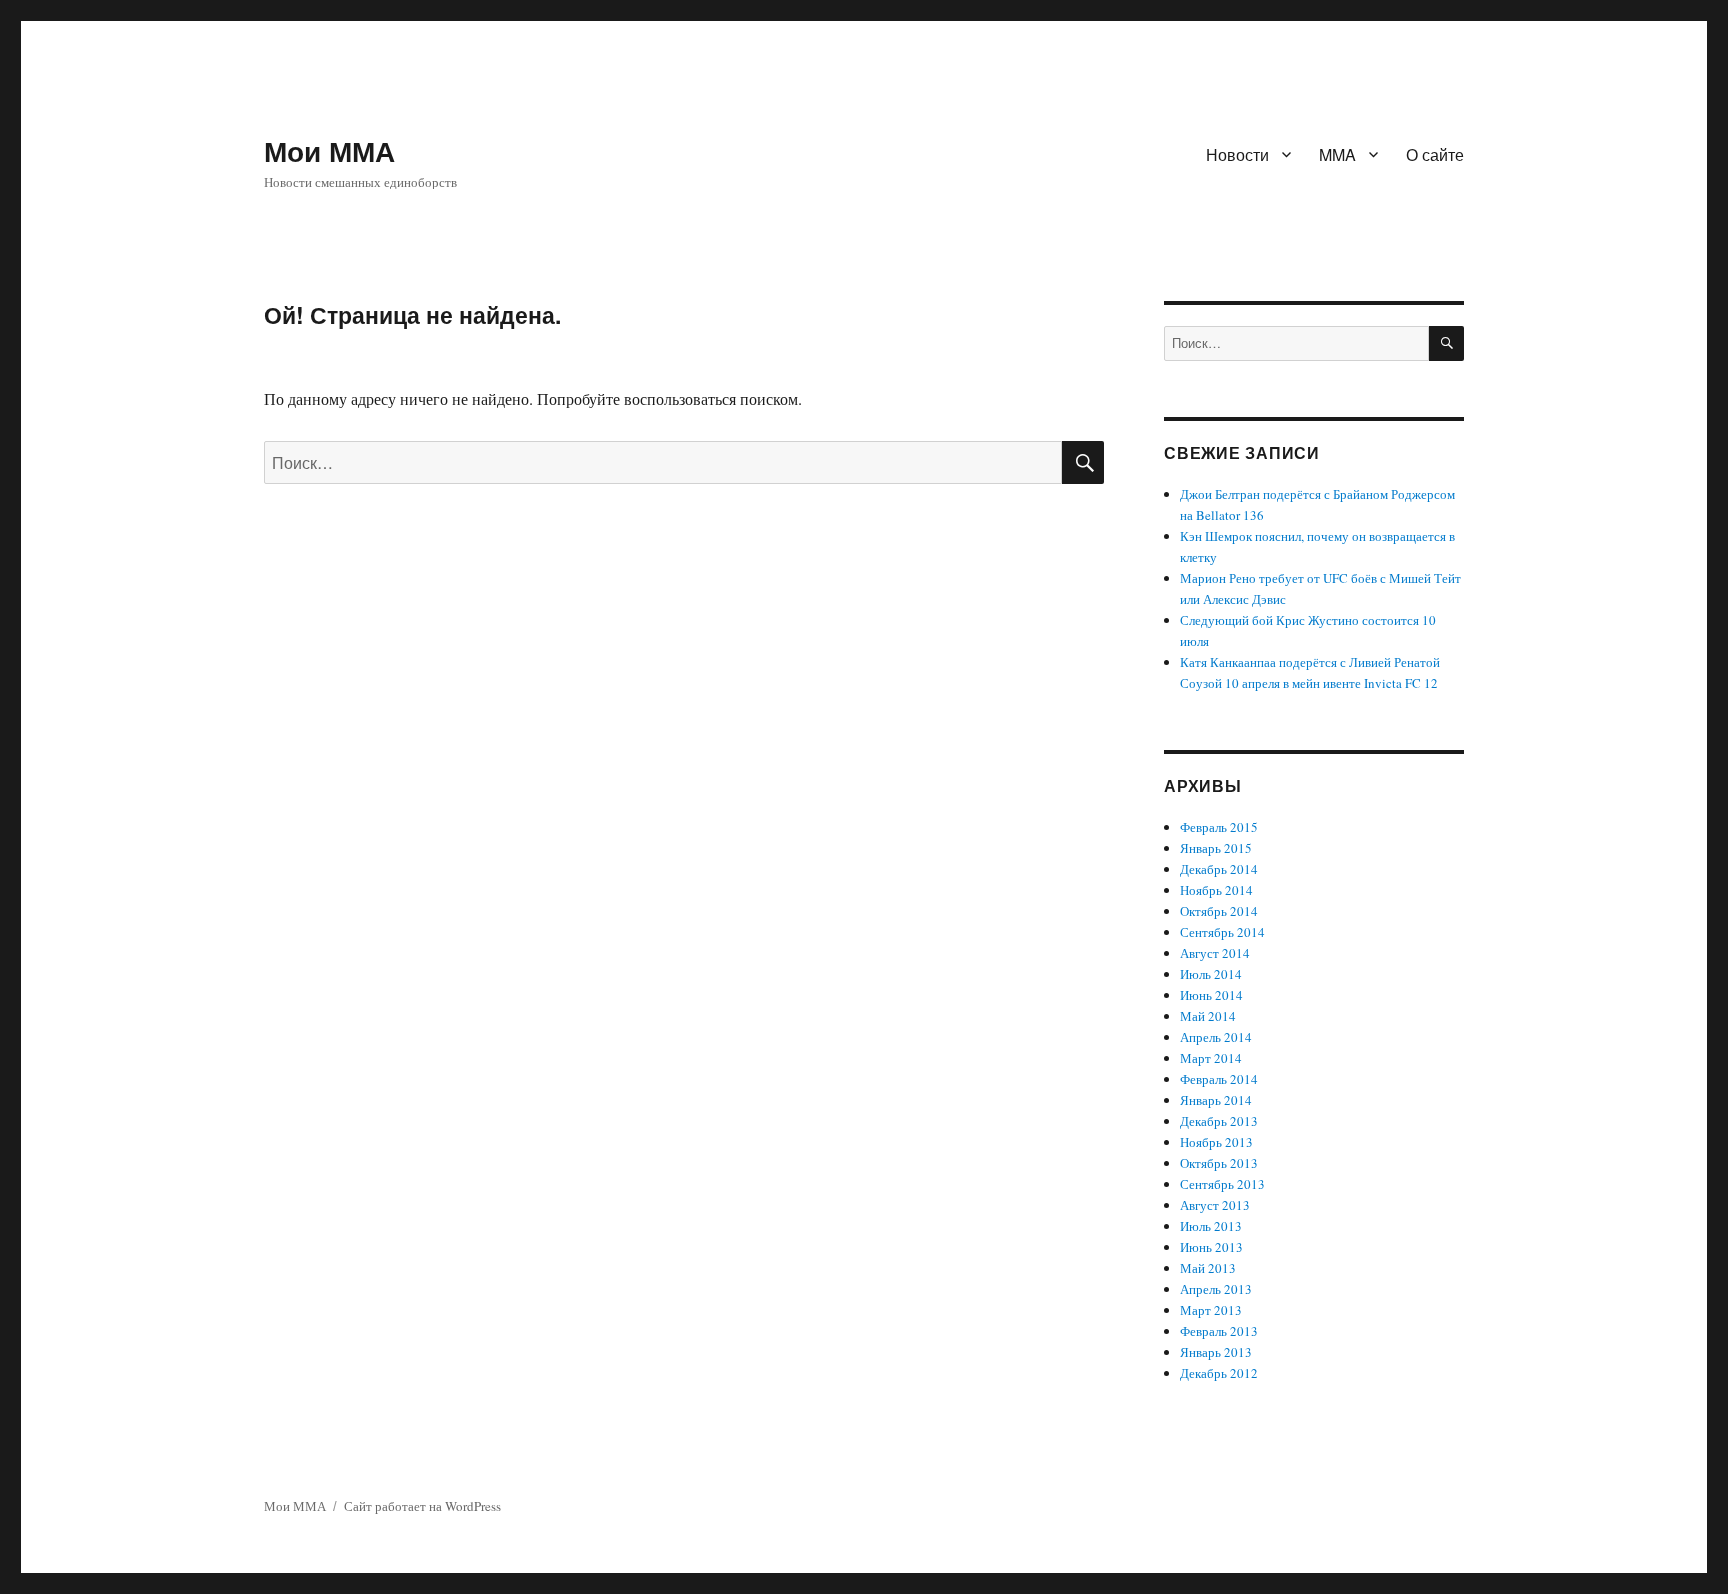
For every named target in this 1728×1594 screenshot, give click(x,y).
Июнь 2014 (1211, 995)
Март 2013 (1211, 1310)
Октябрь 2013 (1219, 1163)
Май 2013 (1208, 1268)
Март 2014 (1211, 1058)
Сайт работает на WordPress (422, 1506)
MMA (1337, 154)
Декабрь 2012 (1219, 1373)
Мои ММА (329, 150)
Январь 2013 (1216, 1352)
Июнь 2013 (1211, 1247)
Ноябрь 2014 (1216, 890)
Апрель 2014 (1216, 1037)
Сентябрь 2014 (1222, 932)
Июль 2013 (1211, 1226)
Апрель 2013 (1216, 1289)
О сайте (1435, 154)
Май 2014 (1208, 1016)
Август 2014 (1215, 953)
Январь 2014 (1216, 1100)
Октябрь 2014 (1219, 911)
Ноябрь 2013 (1216, 1142)
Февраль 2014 (1219, 1079)
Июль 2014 (1211, 974)
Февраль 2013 (1219, 1331)
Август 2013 (1215, 1205)
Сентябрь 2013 (1222, 1184)
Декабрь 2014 (1219, 869)
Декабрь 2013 (1219, 1121)
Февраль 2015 (1219, 827)
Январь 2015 (1216, 848)
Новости (1237, 154)
